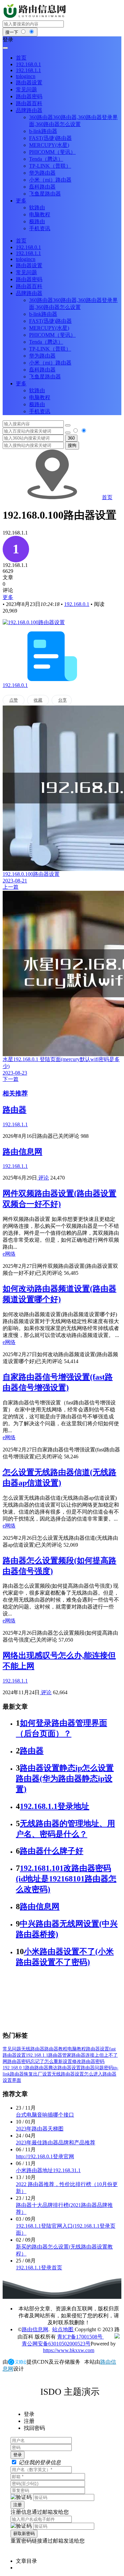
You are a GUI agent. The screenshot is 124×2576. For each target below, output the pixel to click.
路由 (30, 2068)
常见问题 (12, 2049)
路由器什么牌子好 (52, 1851)
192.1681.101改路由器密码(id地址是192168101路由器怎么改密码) (66, 1879)
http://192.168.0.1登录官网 (45, 2156)
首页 (107, 497)
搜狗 (72, 445)
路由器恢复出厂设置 (31, 2074)
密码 (108, 2068)
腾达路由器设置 (64, 2068)
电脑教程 (77, 2049)
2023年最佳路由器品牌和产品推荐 (56, 2143)
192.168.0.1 (77, 604)
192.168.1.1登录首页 (39, 2268)
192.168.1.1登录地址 (55, 1806)
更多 (8, 597)
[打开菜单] (5, 48)
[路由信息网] (36, 17)
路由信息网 (22, 1152)
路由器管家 (60, 2055)
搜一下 (12, 32)
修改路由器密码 (88, 2061)
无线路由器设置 (68, 2074)
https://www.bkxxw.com (69, 2350)
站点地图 (63, 2329)
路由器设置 (98, 2049)
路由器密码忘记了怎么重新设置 (40, 2061)
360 (71, 438)
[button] (62, 40)
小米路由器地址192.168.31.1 (48, 2170)
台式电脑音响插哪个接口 (45, 2115)
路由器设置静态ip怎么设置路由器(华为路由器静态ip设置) (65, 1779)
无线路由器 (33, 2049)
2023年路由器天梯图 (40, 2129)
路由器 (15, 1110)
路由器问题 (92, 2068)
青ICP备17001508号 (81, 2337)
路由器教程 (56, 2049)
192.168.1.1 (37, 2055)
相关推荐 (15, 1093)
